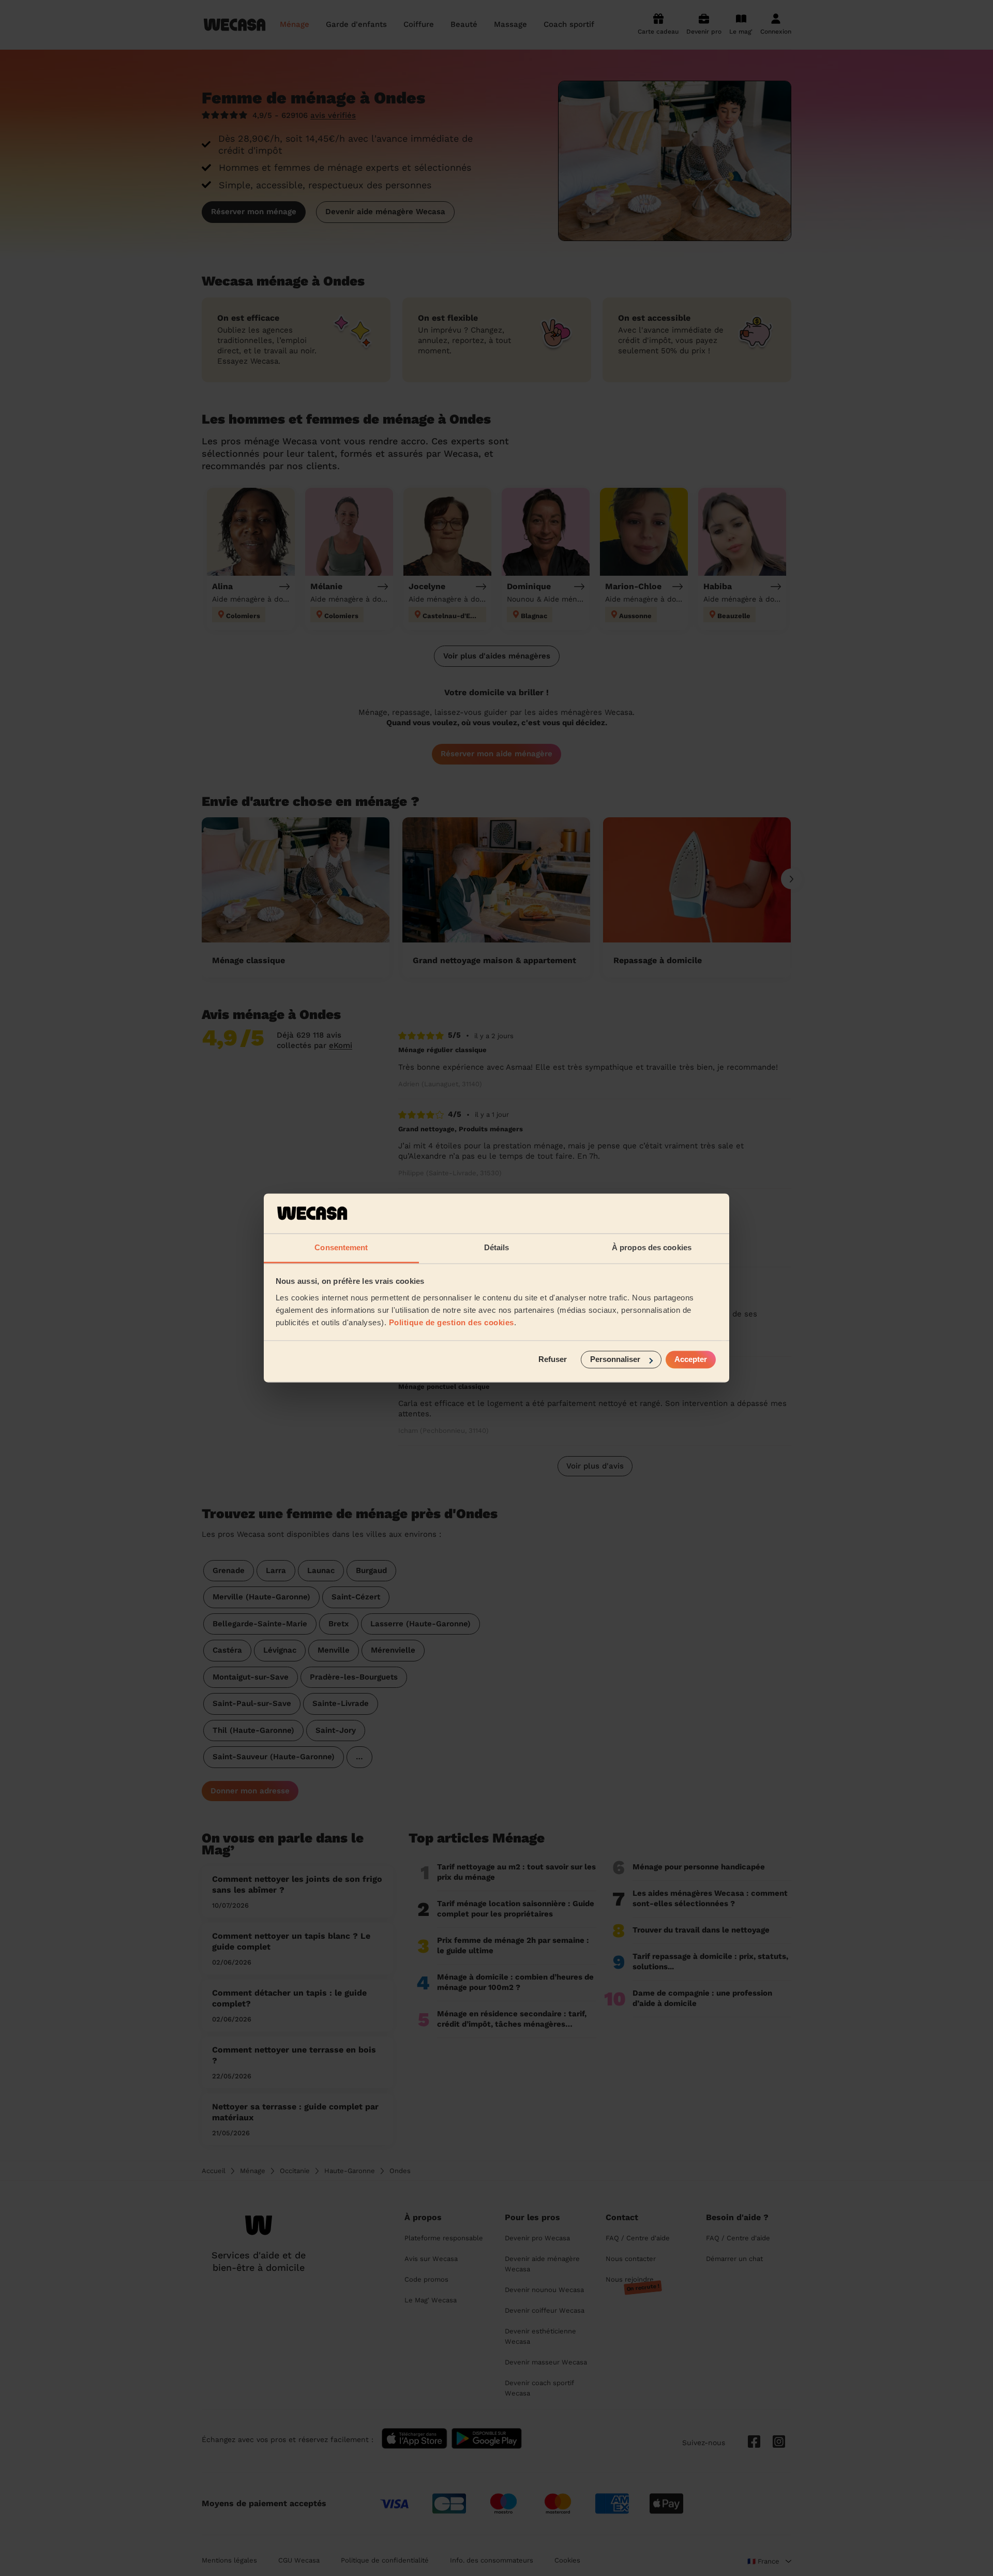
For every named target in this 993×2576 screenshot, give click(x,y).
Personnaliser (615, 1360)
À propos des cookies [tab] (652, 1247)
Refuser (553, 1360)
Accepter (691, 1360)
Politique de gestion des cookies (452, 1322)
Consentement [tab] (341, 1247)
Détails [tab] (497, 1247)
